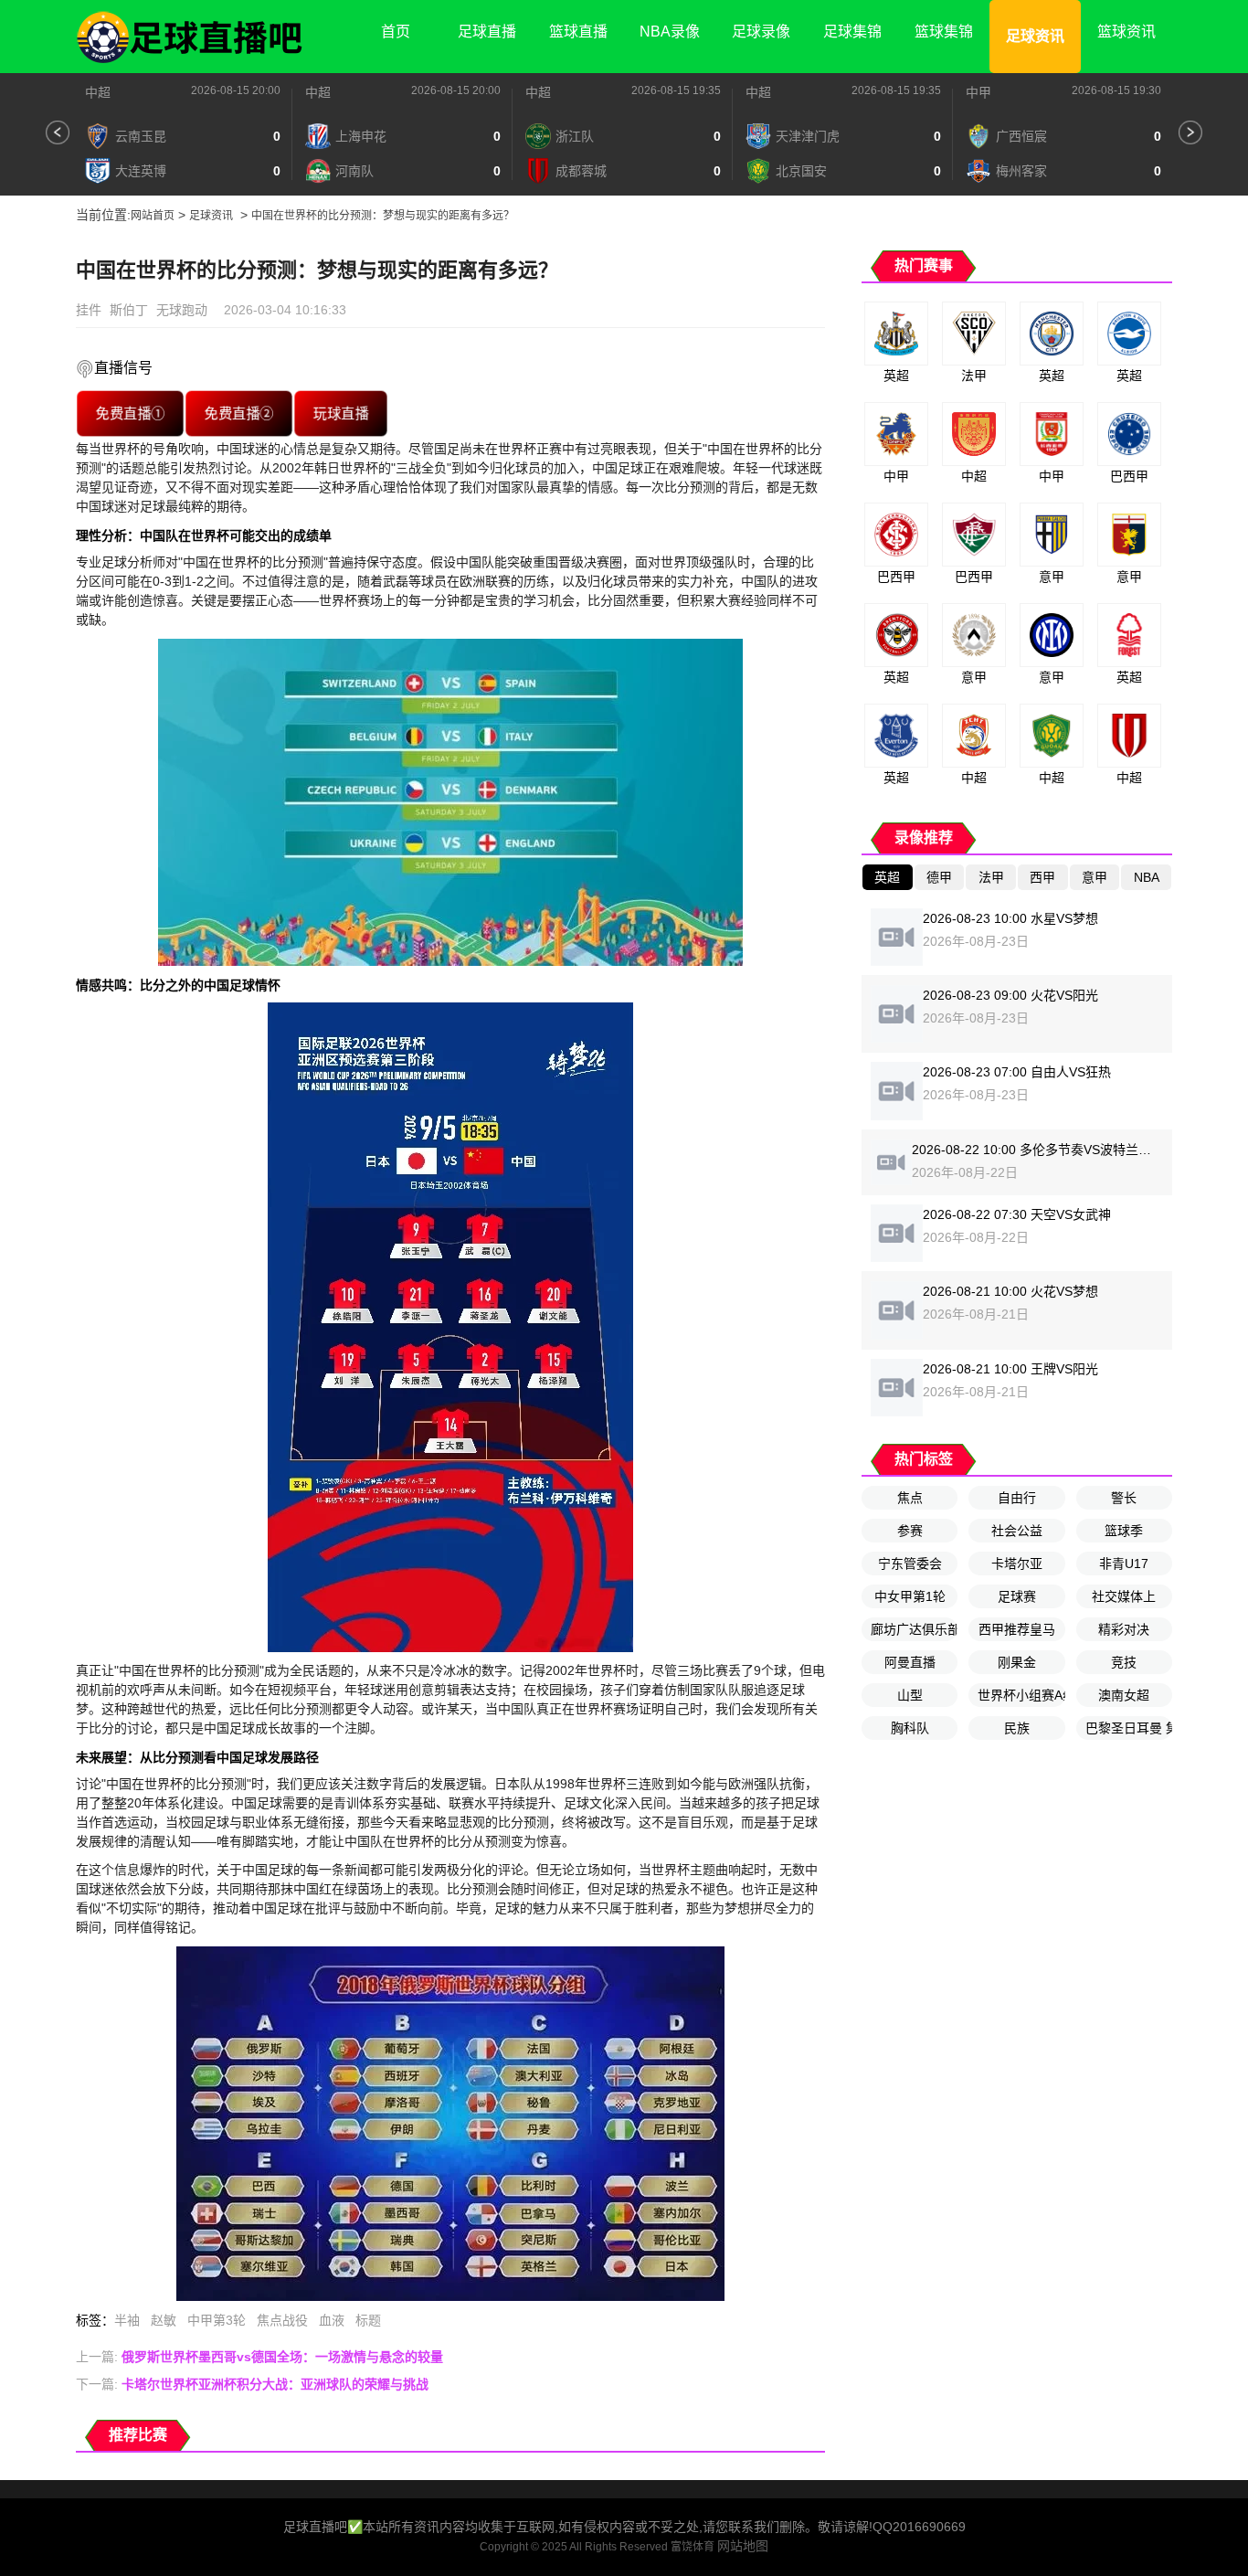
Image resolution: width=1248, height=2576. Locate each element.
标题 (368, 2320)
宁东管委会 (910, 1564)
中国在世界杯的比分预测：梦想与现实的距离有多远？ (383, 216)
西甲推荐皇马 (1017, 1629)
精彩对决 (1124, 1629)
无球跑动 (182, 310)
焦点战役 (282, 2320)
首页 (396, 32)
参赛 (910, 1531)
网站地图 (743, 2546)
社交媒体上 (1124, 1596)
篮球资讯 (1126, 32)
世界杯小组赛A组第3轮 (1021, 1695)
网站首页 (153, 216)
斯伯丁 (129, 310)
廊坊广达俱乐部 (914, 1629)
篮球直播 (578, 32)
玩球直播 (341, 413)
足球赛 (1017, 1596)
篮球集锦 (944, 32)
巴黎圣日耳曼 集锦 (1129, 1728)
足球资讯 (1035, 36)
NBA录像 (670, 32)
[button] (58, 133)
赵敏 (164, 2320)
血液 (332, 2320)
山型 (910, 1695)
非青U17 (1124, 1564)
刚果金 (1017, 1662)
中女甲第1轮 (910, 1596)
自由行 (1017, 1498)
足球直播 (487, 32)
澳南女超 (1124, 1695)
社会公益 (1017, 1531)
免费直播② (238, 413)
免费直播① (130, 413)
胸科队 (910, 1728)
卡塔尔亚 (1017, 1564)
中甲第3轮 (217, 2320)
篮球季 (1124, 1531)
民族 (1017, 1728)
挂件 (89, 310)
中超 (98, 92)
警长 (1124, 1498)
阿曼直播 (910, 1662)
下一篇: (252, 2384)
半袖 (127, 2320)
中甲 (978, 92)
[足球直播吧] (190, 37)
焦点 (910, 1498)
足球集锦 (852, 32)
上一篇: (259, 2357)
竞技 (1124, 1662)
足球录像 (761, 32)
